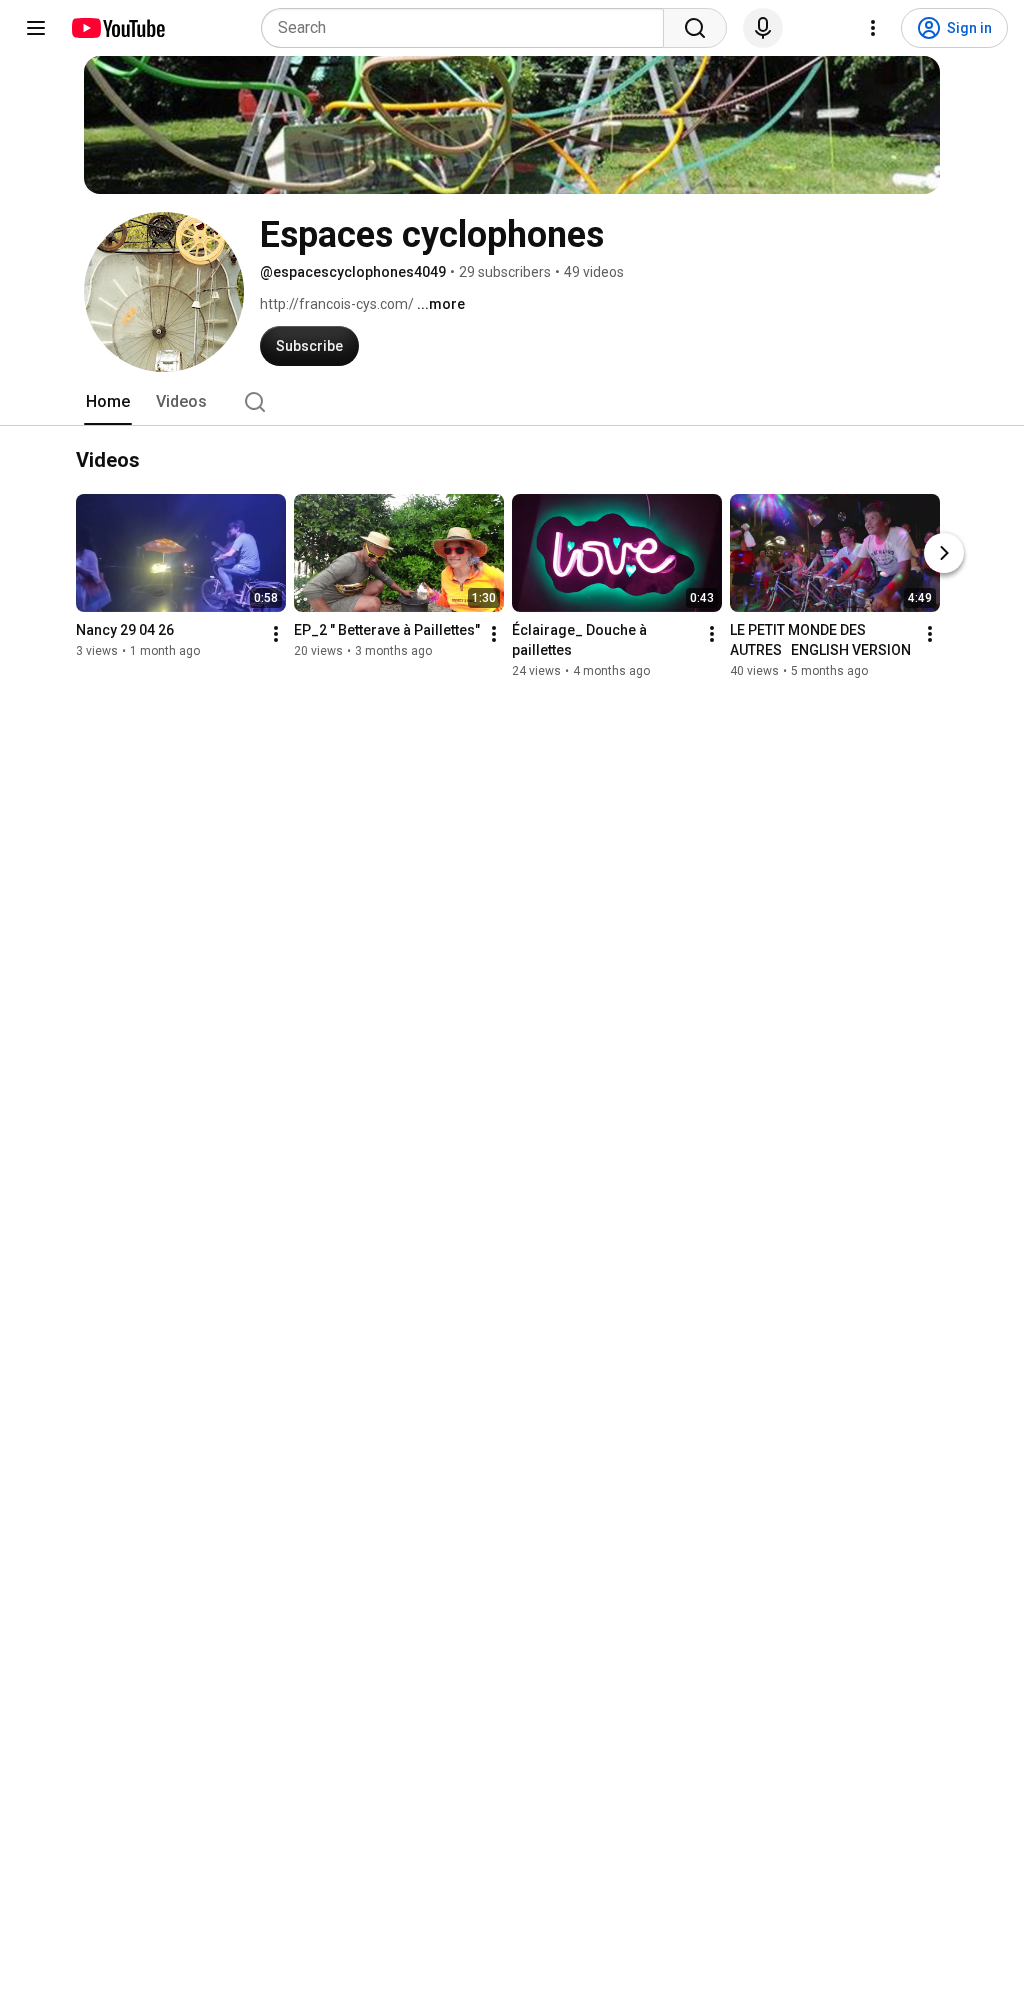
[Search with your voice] (763, 28)
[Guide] (36, 28)
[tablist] (512, 402)
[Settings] (873, 28)
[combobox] (468, 28)
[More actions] (276, 634)
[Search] (695, 28)
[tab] (108, 402)
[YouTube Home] (117, 28)
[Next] (944, 553)
